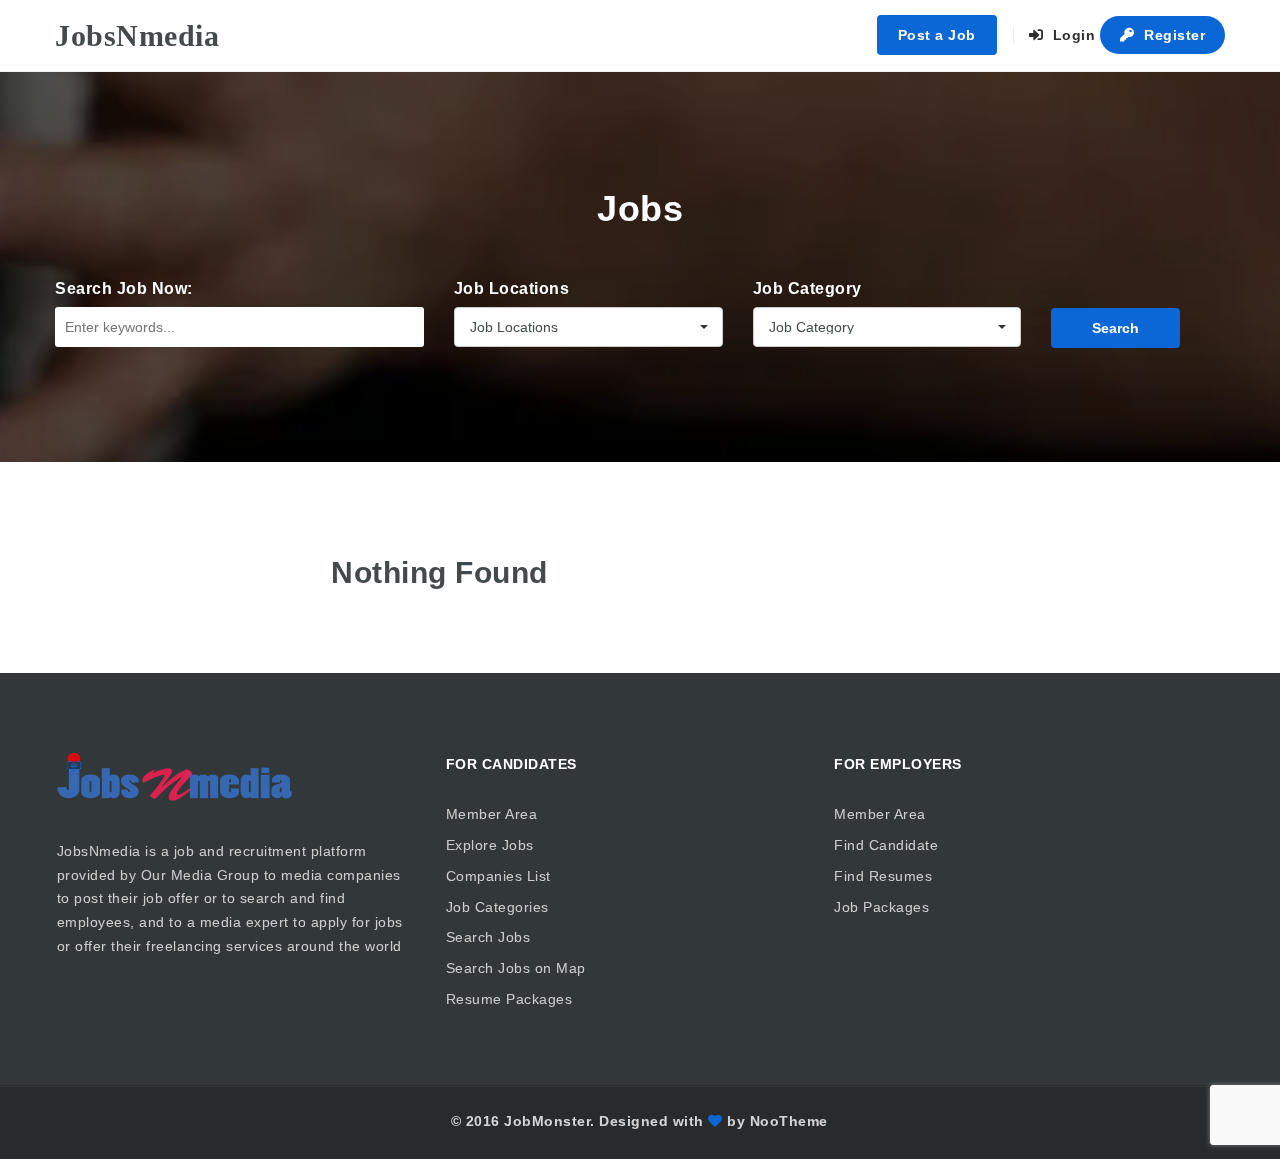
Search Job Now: (124, 288)
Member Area (492, 814)
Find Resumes (883, 876)
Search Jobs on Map (516, 968)
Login (1071, 35)
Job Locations (512, 288)
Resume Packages (509, 999)
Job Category (807, 288)
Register (1173, 35)
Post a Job (937, 35)
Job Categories (497, 907)
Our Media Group (200, 875)
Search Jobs (488, 937)
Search (1115, 328)
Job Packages (881, 907)
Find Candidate (886, 845)
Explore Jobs (490, 845)
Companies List (498, 876)
